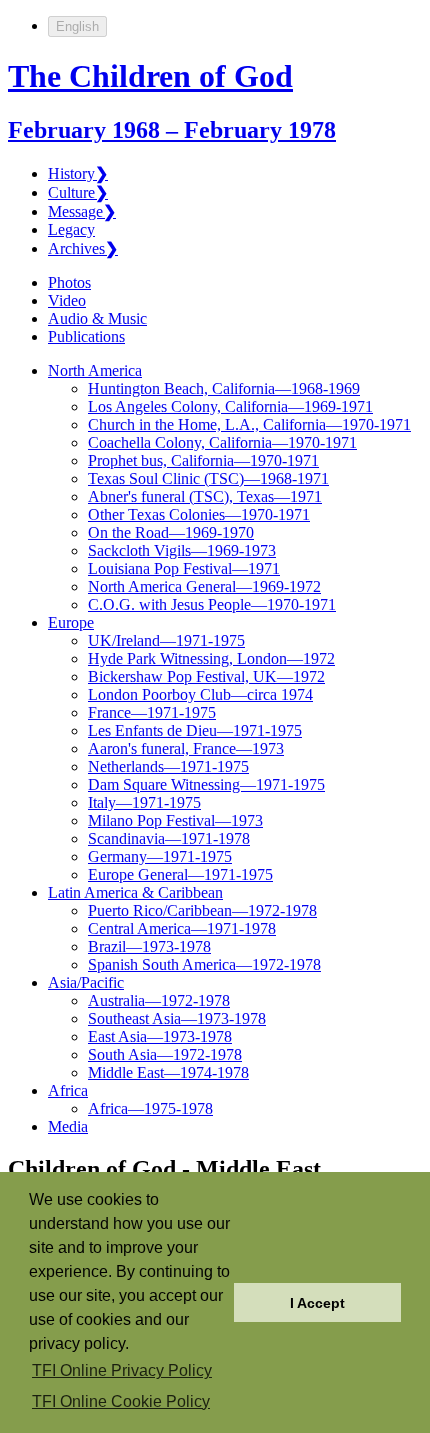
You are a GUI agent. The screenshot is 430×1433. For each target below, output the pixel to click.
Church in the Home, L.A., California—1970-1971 (249, 424)
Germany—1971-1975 (160, 856)
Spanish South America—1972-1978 (204, 964)
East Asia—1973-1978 (160, 1036)
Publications (86, 336)
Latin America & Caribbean (135, 892)
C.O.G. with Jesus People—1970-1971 (212, 604)
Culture (78, 192)
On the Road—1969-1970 (171, 532)
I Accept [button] (317, 1303)
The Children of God (150, 76)
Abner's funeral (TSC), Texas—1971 (205, 496)
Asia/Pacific (86, 982)
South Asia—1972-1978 (165, 1054)
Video (67, 300)
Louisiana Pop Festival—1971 (184, 568)
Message (82, 211)
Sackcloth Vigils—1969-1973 (182, 550)
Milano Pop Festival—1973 (175, 820)
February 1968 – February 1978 (172, 130)
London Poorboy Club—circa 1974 (200, 694)
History (78, 173)
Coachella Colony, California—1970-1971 (222, 442)
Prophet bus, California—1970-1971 (203, 460)
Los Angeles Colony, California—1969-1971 (230, 406)
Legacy (71, 229)
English (77, 26)
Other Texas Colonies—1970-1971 (199, 514)
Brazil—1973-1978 (149, 946)
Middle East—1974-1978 (168, 1072)
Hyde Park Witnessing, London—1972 (211, 658)
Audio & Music (97, 318)
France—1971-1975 (152, 712)
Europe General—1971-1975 (180, 874)
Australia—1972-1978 (159, 1000)
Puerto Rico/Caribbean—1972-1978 (202, 910)
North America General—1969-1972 (204, 586)
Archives (83, 248)
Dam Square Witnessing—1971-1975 (206, 784)
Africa (68, 1090)
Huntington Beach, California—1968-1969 (224, 388)
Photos (69, 282)
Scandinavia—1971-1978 (169, 838)
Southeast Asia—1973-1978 (177, 1018)
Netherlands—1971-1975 (168, 766)
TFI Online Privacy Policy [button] (122, 1370)
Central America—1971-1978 (182, 928)
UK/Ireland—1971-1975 (166, 640)
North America (95, 370)
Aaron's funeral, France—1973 (186, 748)
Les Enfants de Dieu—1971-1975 (195, 730)
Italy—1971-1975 (144, 802)
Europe (71, 622)
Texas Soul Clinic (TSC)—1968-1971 (208, 478)
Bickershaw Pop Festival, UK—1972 (206, 676)
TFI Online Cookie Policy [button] (121, 1401)
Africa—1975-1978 (150, 1108)
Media (68, 1126)
